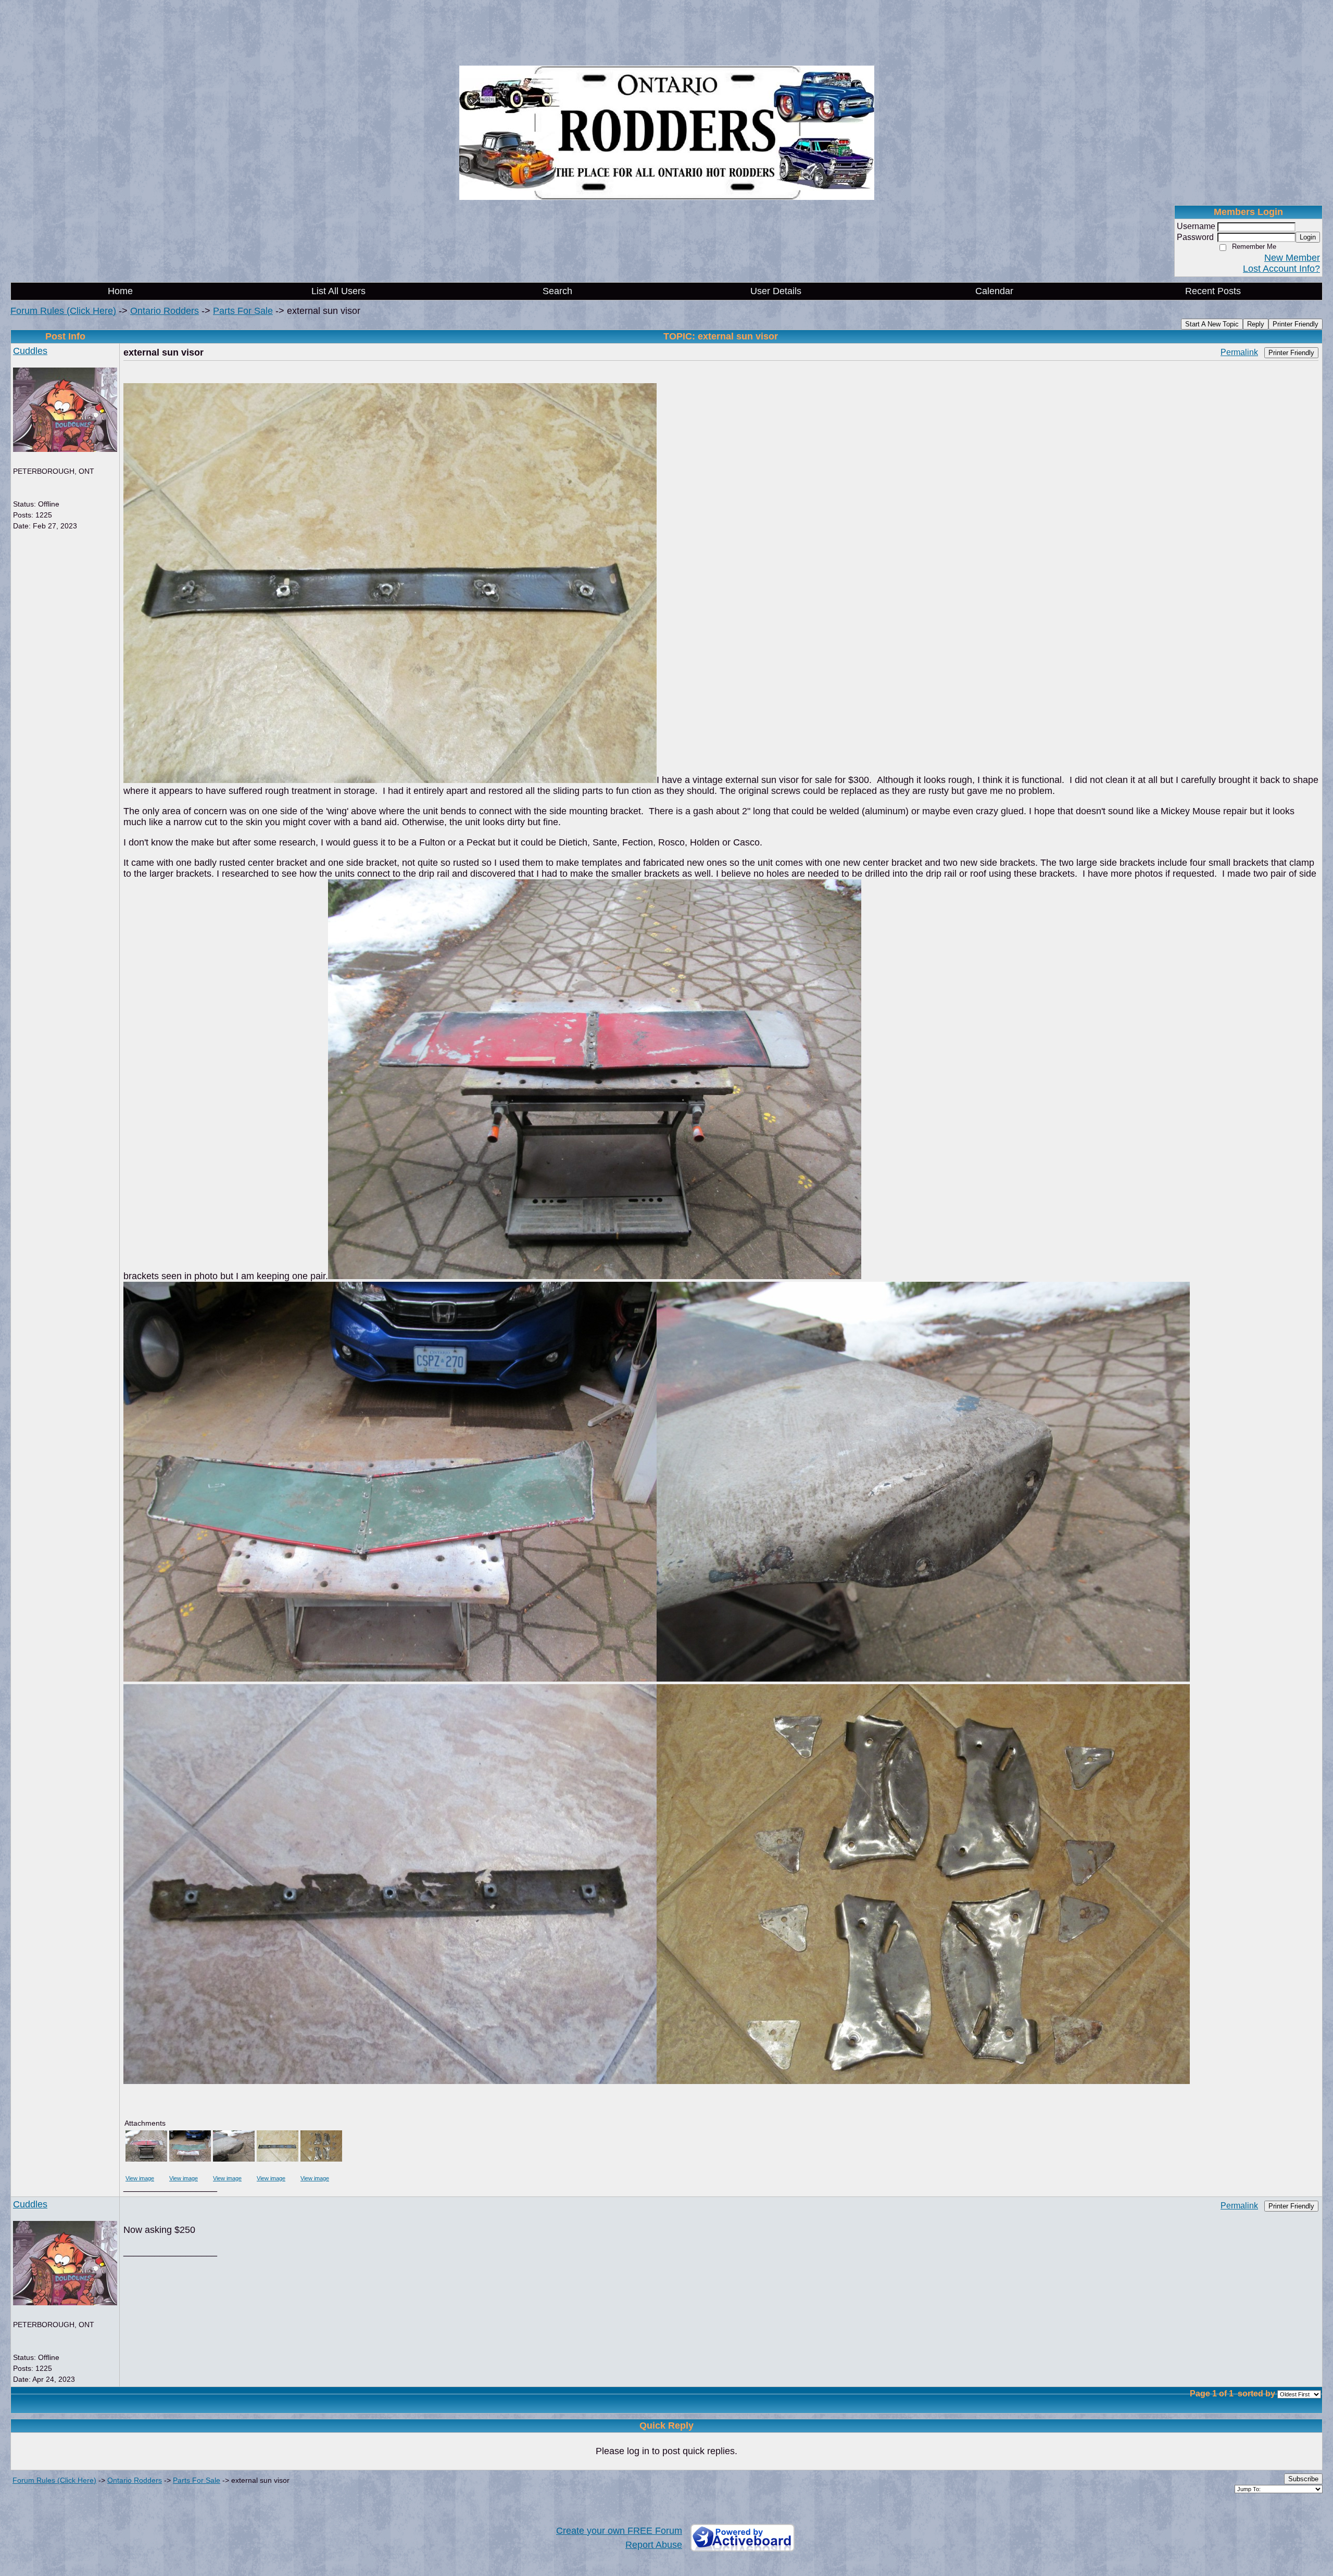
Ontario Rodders (165, 311)
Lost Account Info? (1281, 269)
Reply (1256, 324)
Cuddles (30, 351)
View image (140, 2178)
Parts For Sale (243, 311)
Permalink (1239, 352)
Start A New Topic (1212, 324)
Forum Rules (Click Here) (63, 311)
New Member (1292, 258)
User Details (776, 291)
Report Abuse (654, 2545)
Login (1308, 237)
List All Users (338, 291)
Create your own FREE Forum (619, 2531)
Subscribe (1303, 2479)
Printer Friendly (1296, 324)
